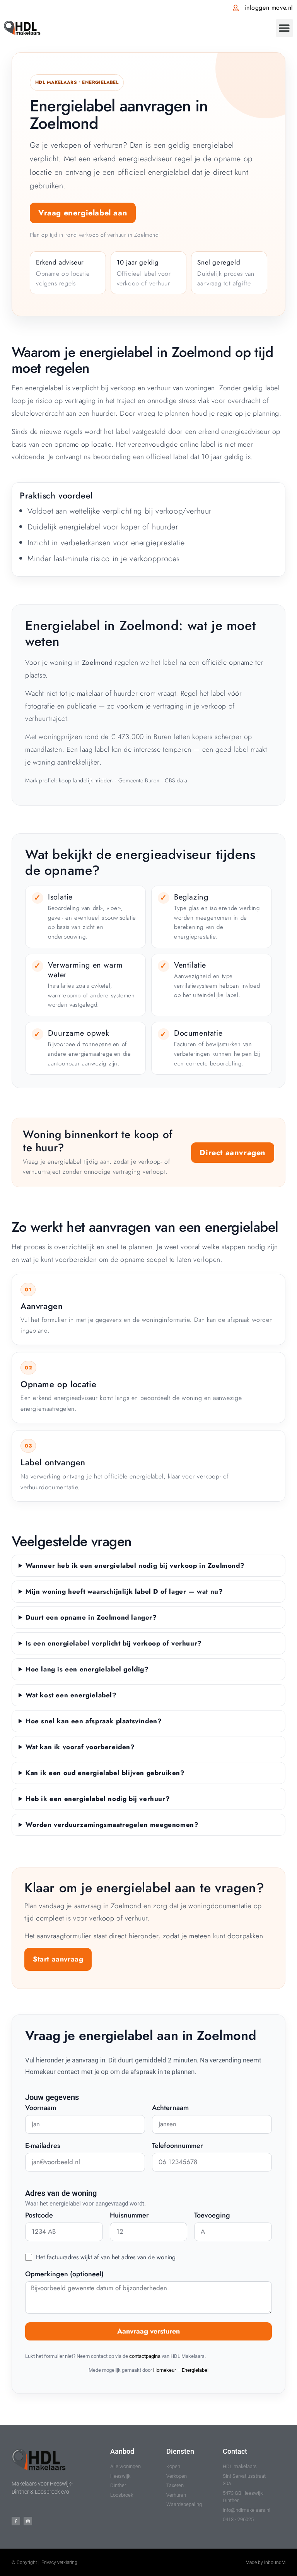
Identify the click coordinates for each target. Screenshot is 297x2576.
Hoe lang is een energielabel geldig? (87, 1669)
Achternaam (170, 2108)
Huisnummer (129, 2216)
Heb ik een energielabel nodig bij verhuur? (98, 1799)
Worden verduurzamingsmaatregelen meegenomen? (112, 1825)
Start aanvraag (58, 1959)
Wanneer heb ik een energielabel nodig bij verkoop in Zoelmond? (135, 1565)
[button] (284, 28)
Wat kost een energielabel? (71, 1695)
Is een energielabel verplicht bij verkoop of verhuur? (114, 1643)
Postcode (39, 2216)
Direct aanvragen (233, 1153)
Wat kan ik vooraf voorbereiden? (80, 1747)
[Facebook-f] (16, 2521)
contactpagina (145, 2356)
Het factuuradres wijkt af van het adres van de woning (106, 2257)
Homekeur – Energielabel (181, 2370)
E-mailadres (43, 2146)
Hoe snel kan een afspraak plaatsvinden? (94, 1721)
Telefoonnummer (178, 2146)
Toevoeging (212, 2216)
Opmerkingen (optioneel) (64, 2275)
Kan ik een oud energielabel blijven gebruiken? (105, 1773)
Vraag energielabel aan (83, 213)
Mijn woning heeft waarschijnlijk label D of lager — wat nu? (124, 1591)
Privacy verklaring (59, 2562)
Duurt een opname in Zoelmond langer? (91, 1617)
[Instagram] (28, 2521)
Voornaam (41, 2108)
